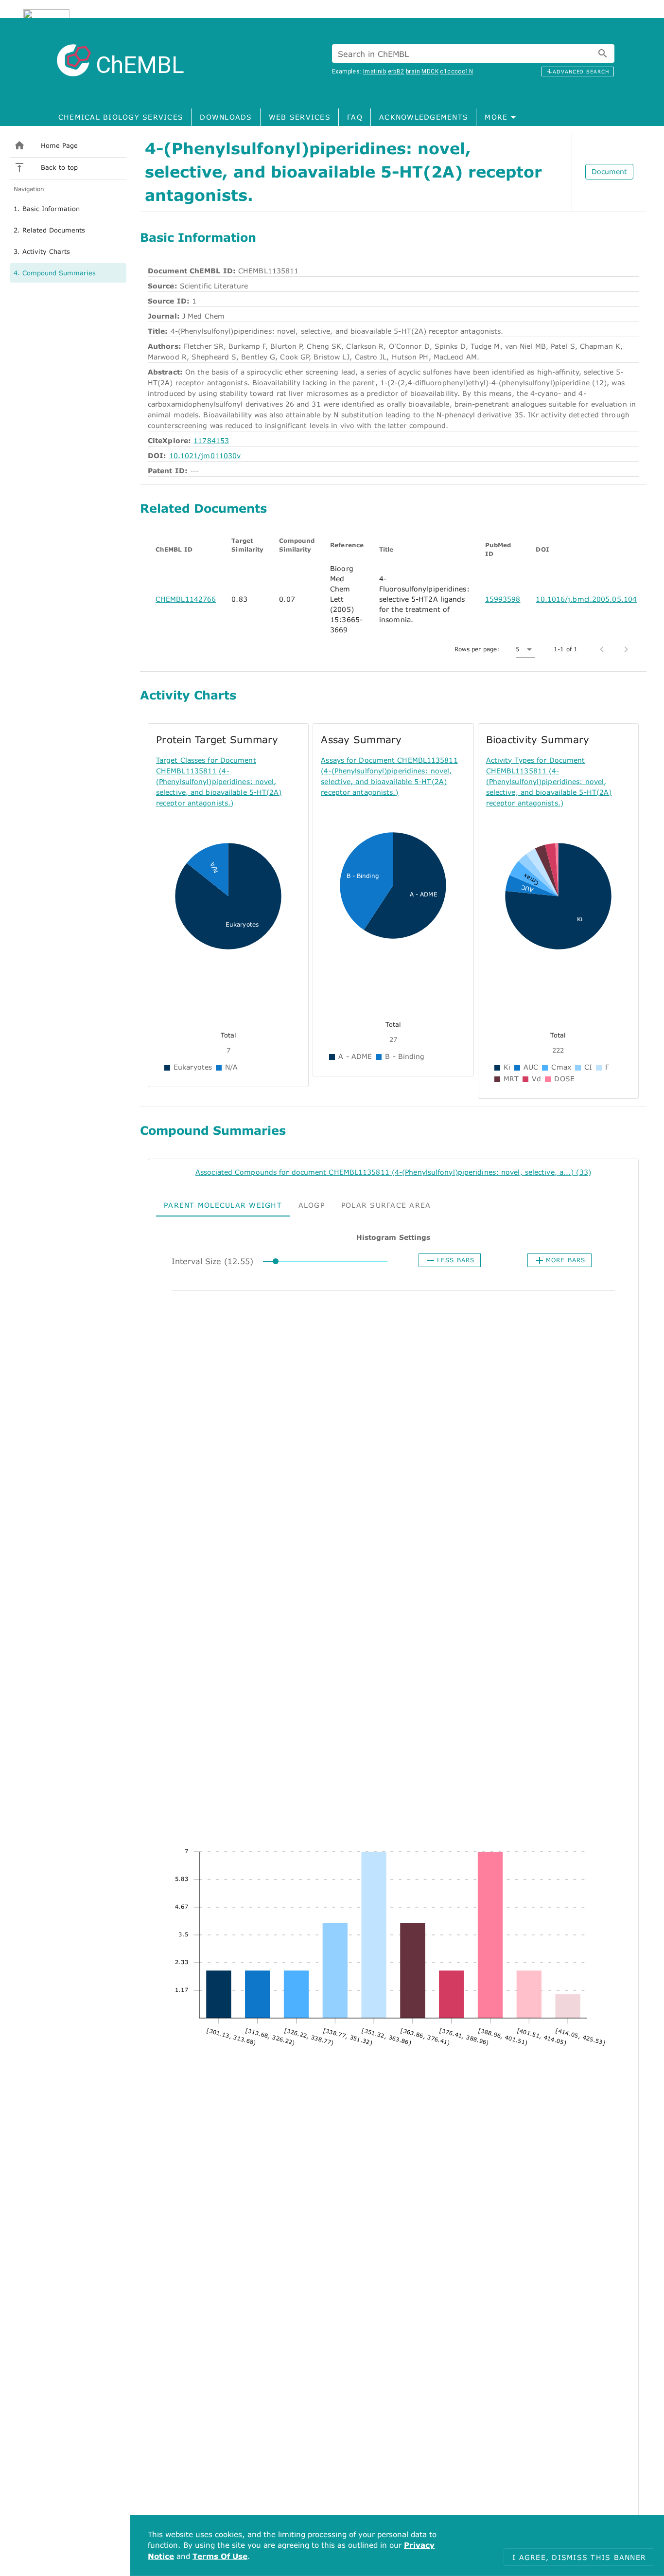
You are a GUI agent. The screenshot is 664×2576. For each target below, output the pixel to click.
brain (413, 72)
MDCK (430, 72)
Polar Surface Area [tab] (386, 1205)
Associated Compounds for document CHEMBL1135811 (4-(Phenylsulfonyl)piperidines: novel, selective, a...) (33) (393, 1172)
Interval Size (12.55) (212, 1261)
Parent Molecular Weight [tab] (223, 1205)
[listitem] (68, 145)
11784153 (211, 440)
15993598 (503, 599)
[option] (68, 209)
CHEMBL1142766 (186, 599)
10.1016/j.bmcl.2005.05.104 (586, 599)
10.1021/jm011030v (205, 456)
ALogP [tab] (312, 1205)
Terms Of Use (220, 2556)
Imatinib (375, 72)
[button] (525, 649)
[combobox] (473, 54)
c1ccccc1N (456, 72)
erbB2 (396, 72)
